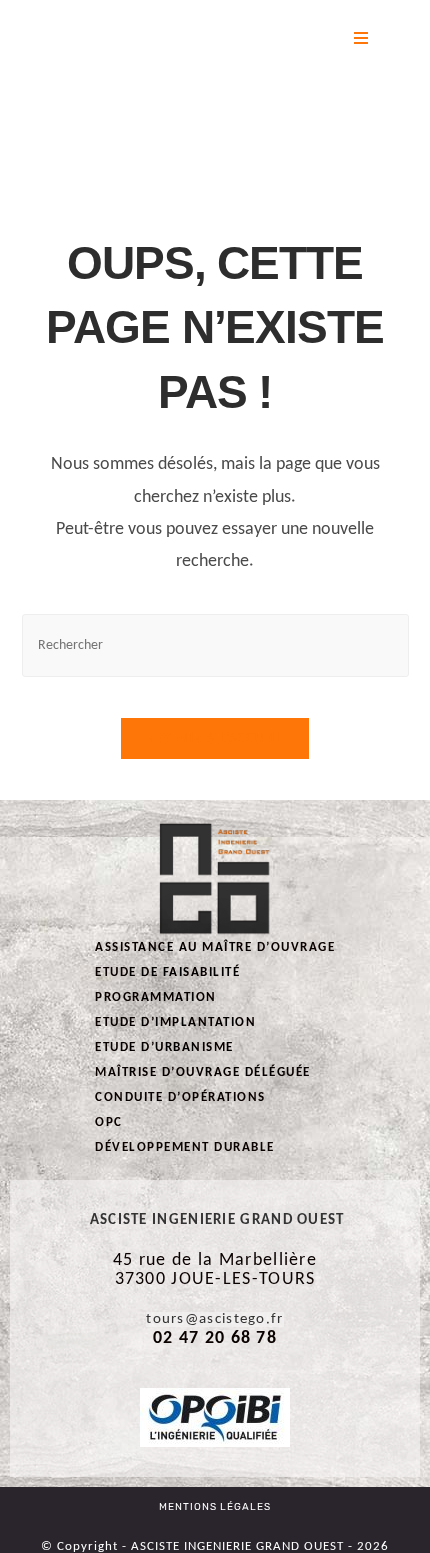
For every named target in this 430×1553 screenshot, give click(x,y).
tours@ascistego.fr (214, 1319)
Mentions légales (215, 1507)
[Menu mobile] (361, 40)
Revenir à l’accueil (215, 738)
